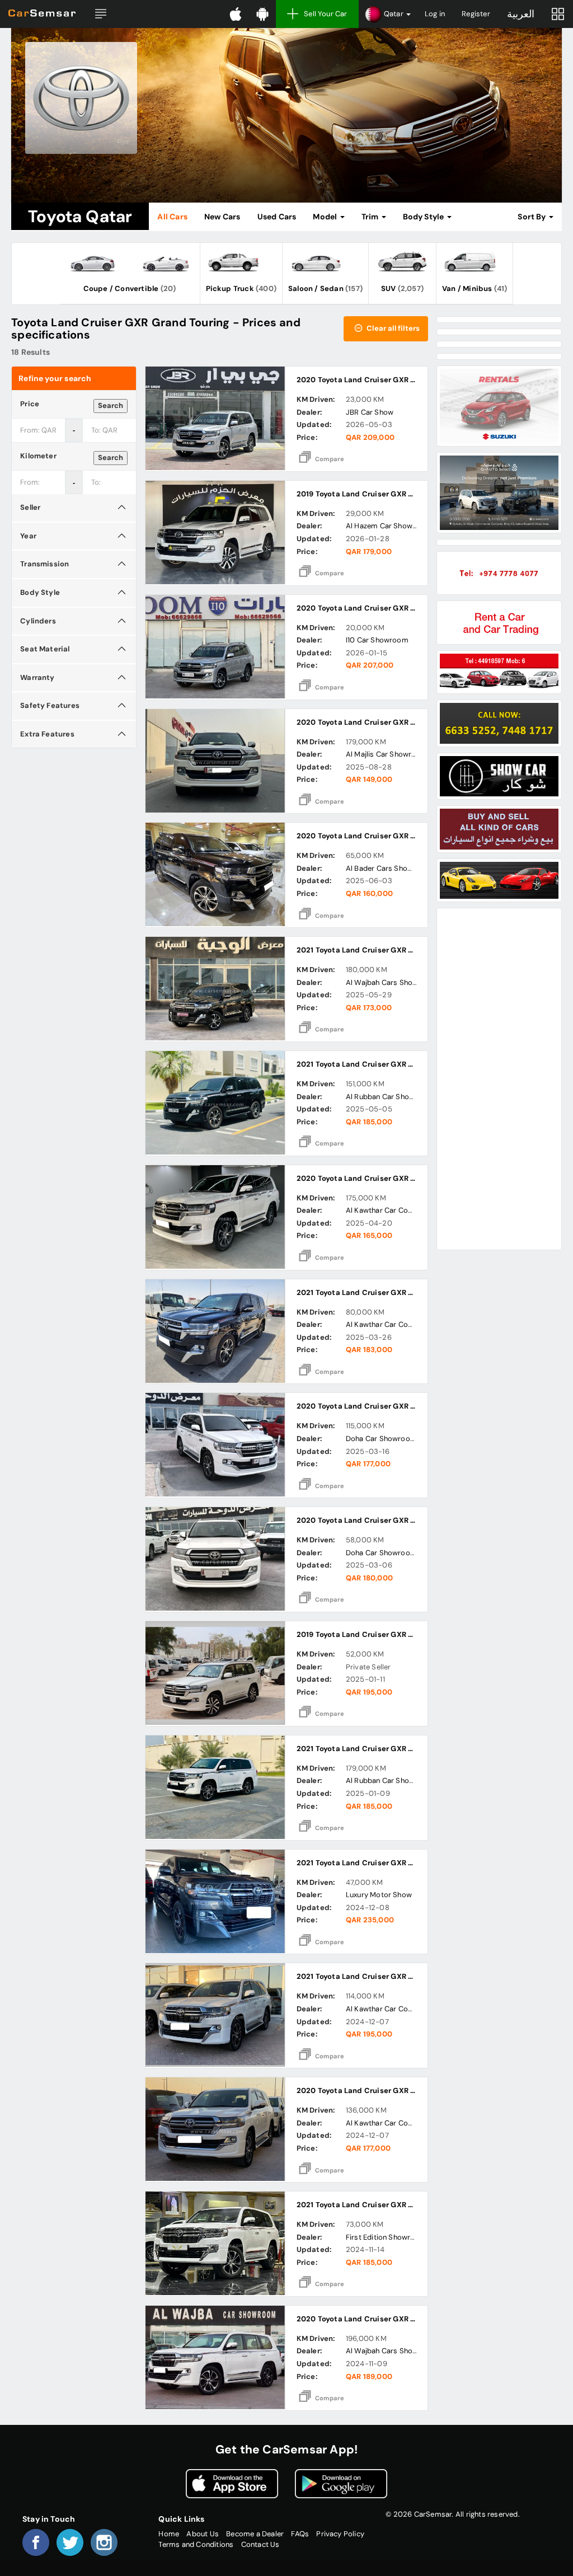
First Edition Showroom (386, 2237)
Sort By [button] (533, 217)
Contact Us (260, 2544)
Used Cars (277, 217)
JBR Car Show (370, 412)
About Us (203, 2534)
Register (476, 14)
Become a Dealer (255, 2534)
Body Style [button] (424, 217)
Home (169, 2534)
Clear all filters (393, 328)
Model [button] (326, 217)
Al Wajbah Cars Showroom (392, 982)
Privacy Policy (340, 2534)
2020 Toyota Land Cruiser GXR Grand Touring (380, 380)
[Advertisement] (499, 1079)
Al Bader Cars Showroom (389, 868)
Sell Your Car (326, 14)
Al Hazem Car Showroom (389, 526)
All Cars (172, 217)
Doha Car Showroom (381, 1439)
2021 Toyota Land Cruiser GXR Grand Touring (379, 950)
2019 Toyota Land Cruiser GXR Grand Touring (379, 494)
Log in (435, 14)
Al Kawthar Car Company (389, 1210)
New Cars (222, 217)
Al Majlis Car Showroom (387, 754)
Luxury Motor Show (379, 1895)
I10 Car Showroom (377, 640)
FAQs (300, 2534)
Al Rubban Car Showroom (390, 1097)
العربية (521, 14)
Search (111, 405)
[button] (101, 14)
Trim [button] (371, 217)
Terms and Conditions (196, 2544)
